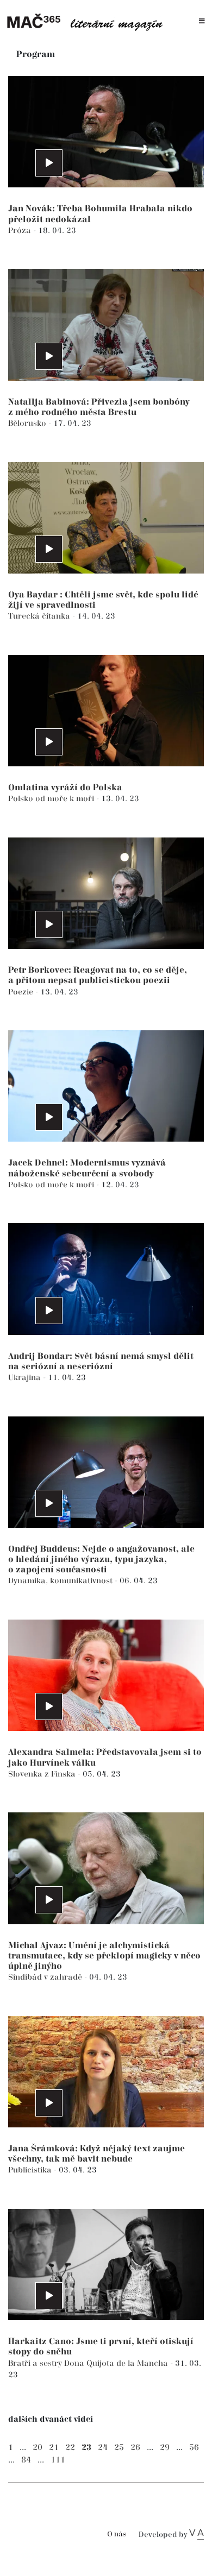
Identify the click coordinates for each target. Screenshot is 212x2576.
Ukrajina (26, 1378)
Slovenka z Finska (43, 1774)
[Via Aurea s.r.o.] (197, 2535)
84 (26, 2460)
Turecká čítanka (40, 616)
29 (165, 2448)
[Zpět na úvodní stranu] (88, 21)
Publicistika (31, 2170)
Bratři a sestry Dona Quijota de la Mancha (89, 2363)
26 (135, 2448)
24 (103, 2448)
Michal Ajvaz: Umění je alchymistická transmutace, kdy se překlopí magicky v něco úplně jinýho (104, 1956)
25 (119, 2448)
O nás (117, 2534)
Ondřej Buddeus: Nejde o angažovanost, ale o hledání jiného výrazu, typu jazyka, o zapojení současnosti (101, 1560)
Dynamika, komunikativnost (61, 1581)
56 (194, 2448)
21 (54, 2448)
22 (70, 2448)
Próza (21, 231)
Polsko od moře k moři (52, 799)
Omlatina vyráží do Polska (65, 788)
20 (38, 2448)
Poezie (22, 992)
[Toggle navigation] (202, 21)
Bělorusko (28, 423)
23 (86, 2448)
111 (58, 2460)
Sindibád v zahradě (46, 1977)
